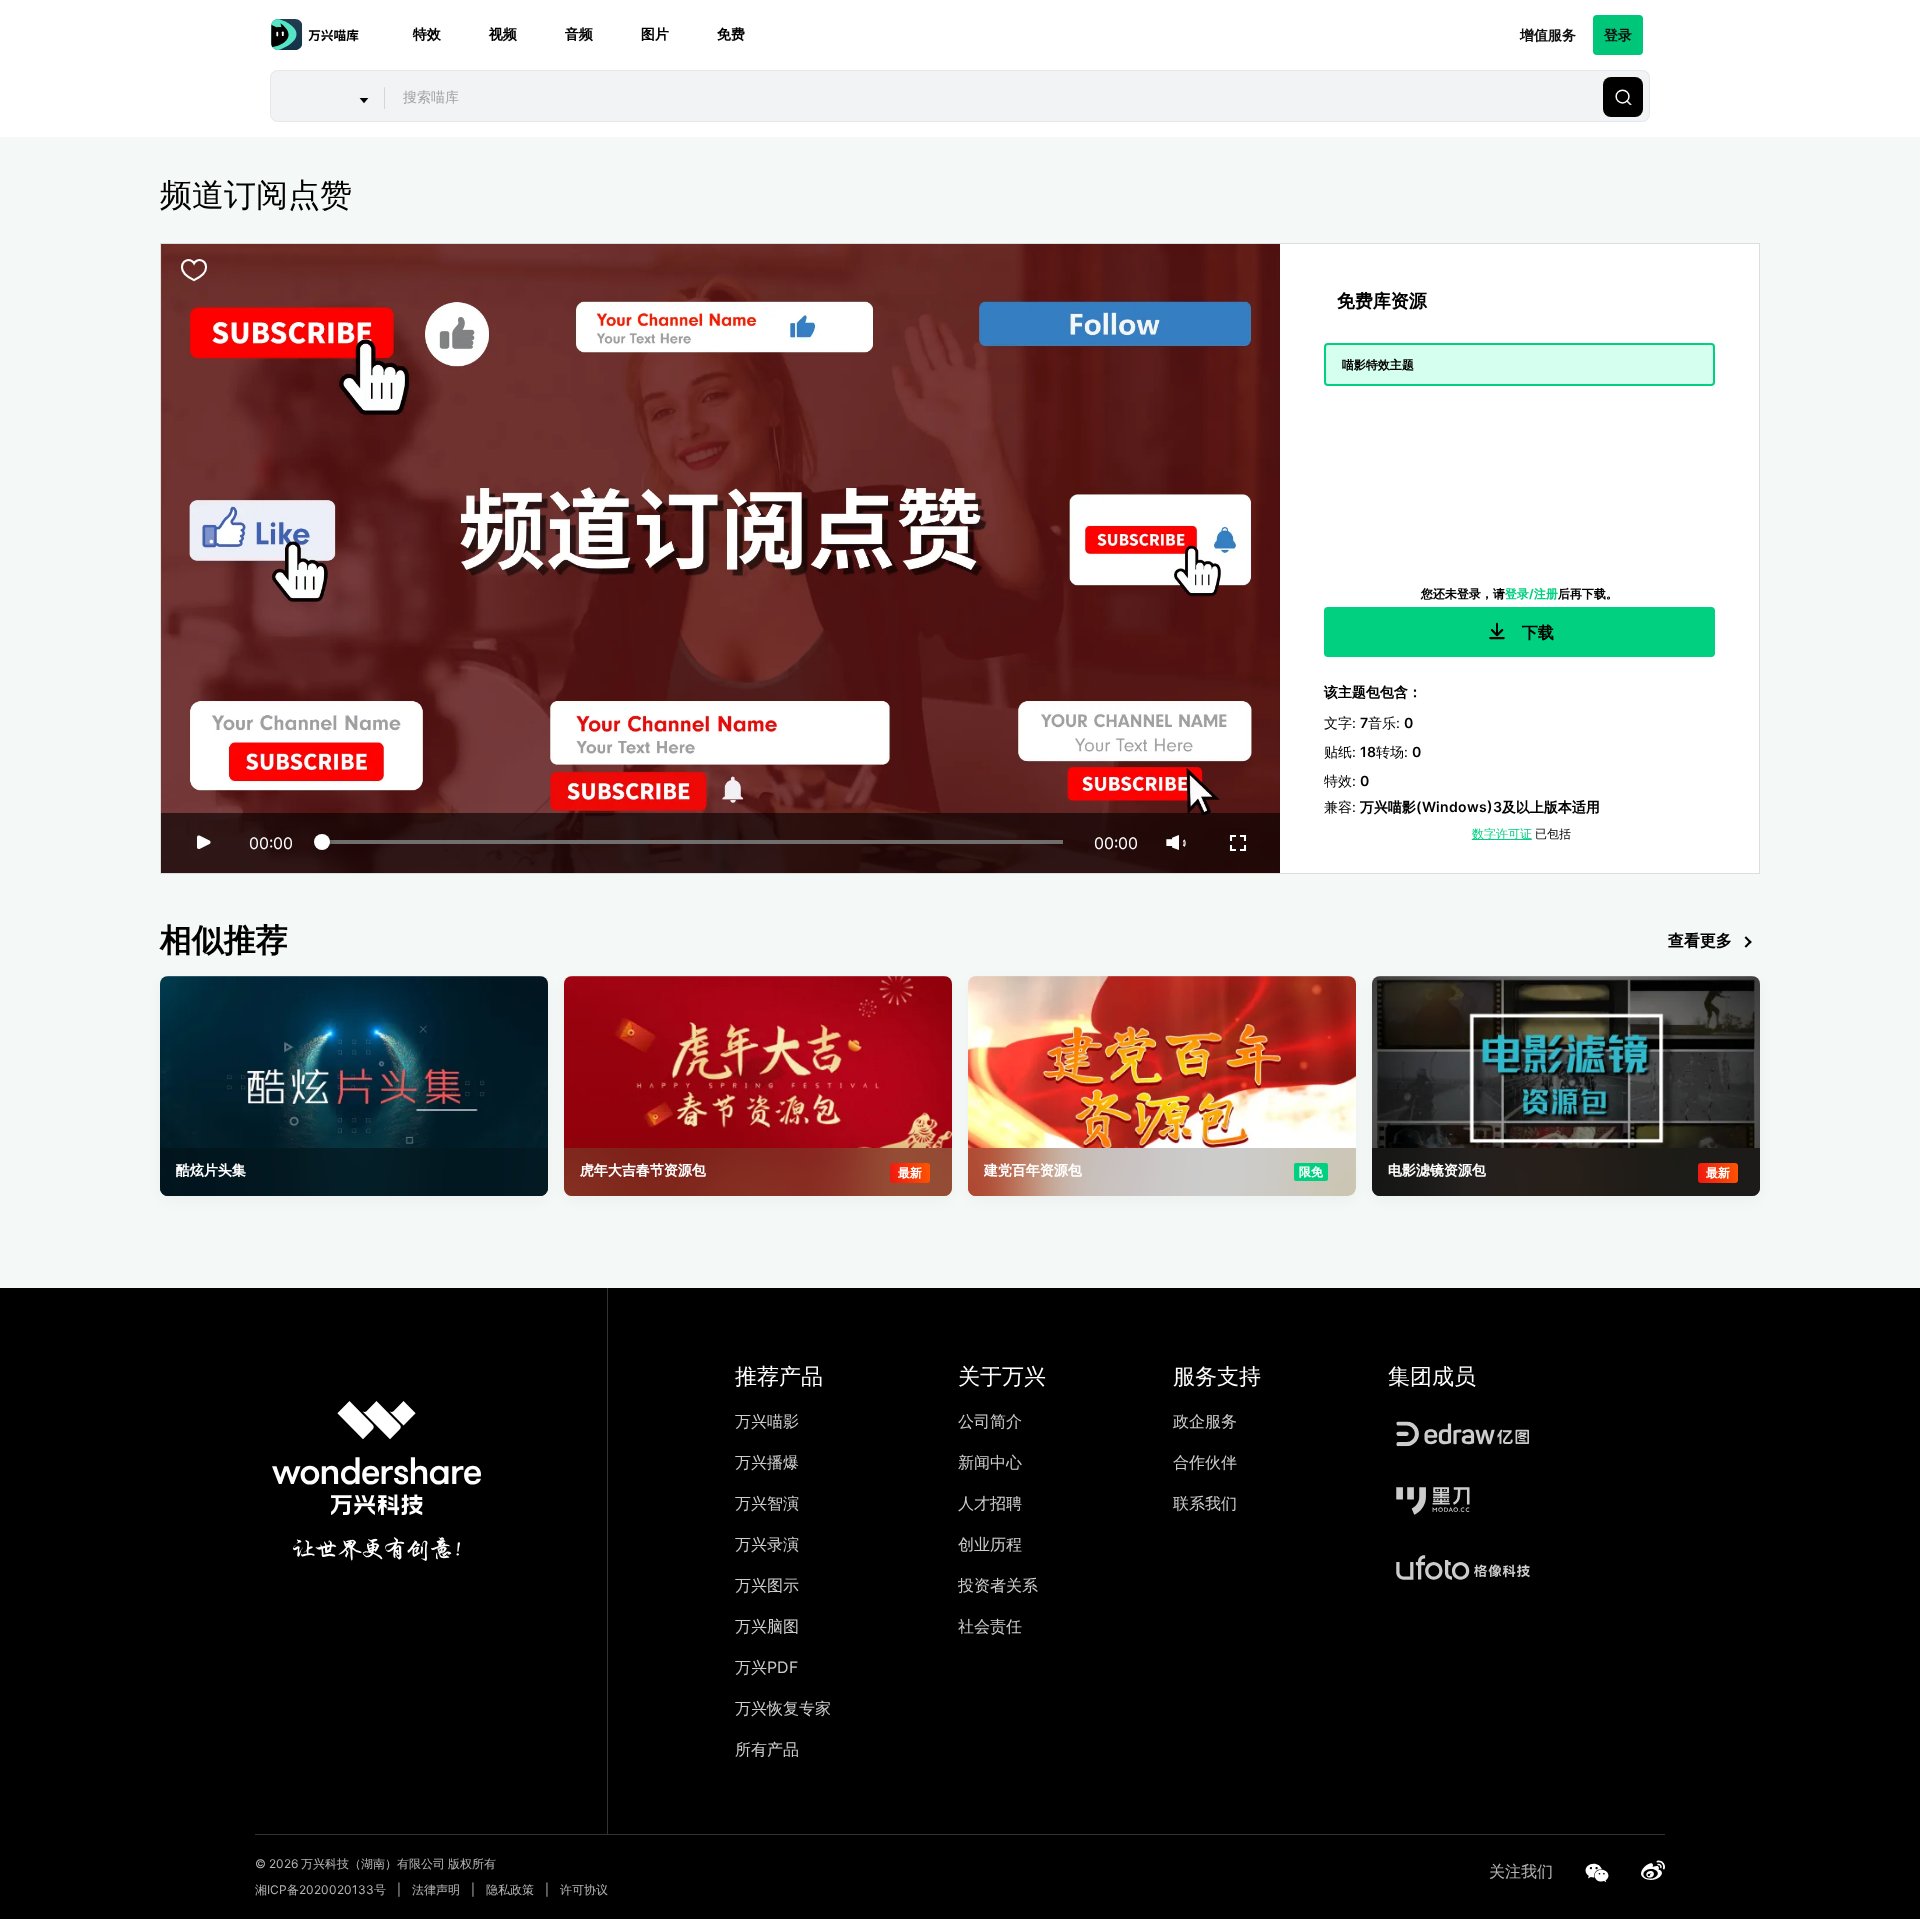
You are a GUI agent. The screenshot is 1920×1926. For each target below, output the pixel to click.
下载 (1536, 632)
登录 (1618, 34)
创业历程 (990, 1544)
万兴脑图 (767, 1626)
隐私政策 (510, 1889)
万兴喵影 (767, 1421)
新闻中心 (990, 1462)
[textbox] (991, 97)
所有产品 (767, 1749)
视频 (503, 34)
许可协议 (584, 1889)
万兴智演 (767, 1503)
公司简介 (990, 1421)
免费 (731, 34)
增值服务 (1548, 34)
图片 (655, 34)
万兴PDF (766, 1667)
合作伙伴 (1205, 1462)
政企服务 (1205, 1421)
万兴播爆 (767, 1462)
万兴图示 (767, 1585)
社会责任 (990, 1626)
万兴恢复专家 (783, 1708)
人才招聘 (990, 1503)
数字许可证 (1502, 833)
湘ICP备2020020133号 (320, 1889)
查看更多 (1700, 940)
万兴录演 (767, 1544)
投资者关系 (998, 1585)
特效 (427, 34)
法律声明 (436, 1889)
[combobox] (991, 97)
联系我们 (1205, 1503)
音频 (579, 34)
